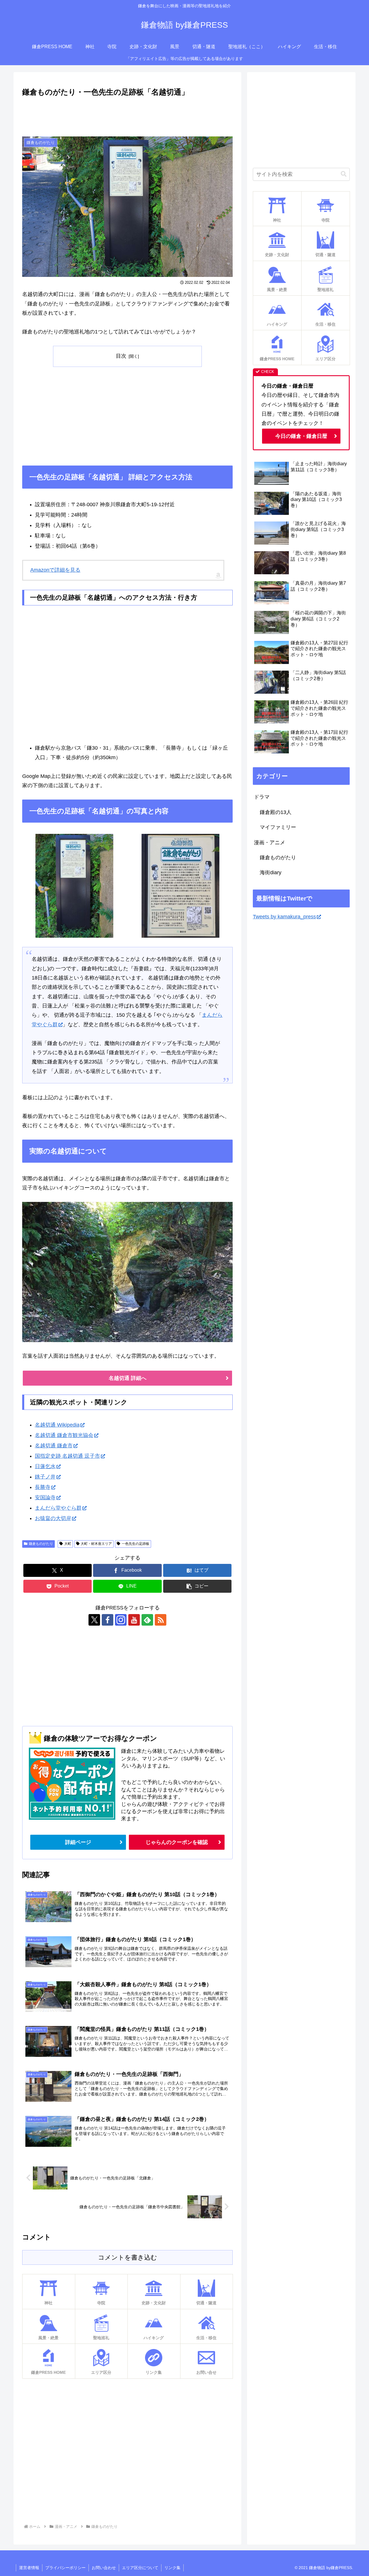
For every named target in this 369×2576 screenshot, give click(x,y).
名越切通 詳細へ (128, 1378)
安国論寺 (45, 1498)
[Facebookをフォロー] (108, 1620)
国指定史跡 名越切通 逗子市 (67, 1456)
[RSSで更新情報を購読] (161, 1620)
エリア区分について (140, 2568)
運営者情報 (29, 2568)
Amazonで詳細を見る (55, 570)
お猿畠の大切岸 (53, 1518)
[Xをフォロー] (94, 1620)
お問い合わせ (104, 2568)
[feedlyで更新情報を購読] (147, 1620)
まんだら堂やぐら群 (58, 1508)
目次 (121, 356)
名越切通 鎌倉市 (54, 1446)
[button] (197, 1586)
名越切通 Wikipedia (57, 1425)
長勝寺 (43, 1487)
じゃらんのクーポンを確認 (177, 1842)
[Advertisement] (127, 114)
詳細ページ (78, 1842)
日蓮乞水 (45, 1466)
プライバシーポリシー (65, 2568)
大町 (68, 1544)
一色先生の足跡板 (135, 1544)
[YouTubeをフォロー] (134, 1620)
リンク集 (172, 2568)
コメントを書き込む (128, 2257)
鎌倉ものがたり (41, 1544)
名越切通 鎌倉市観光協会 (64, 1435)
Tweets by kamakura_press (284, 917)
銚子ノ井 (45, 1477)
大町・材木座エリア (96, 1544)
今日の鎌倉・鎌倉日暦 (301, 436)
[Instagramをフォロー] (121, 1620)
